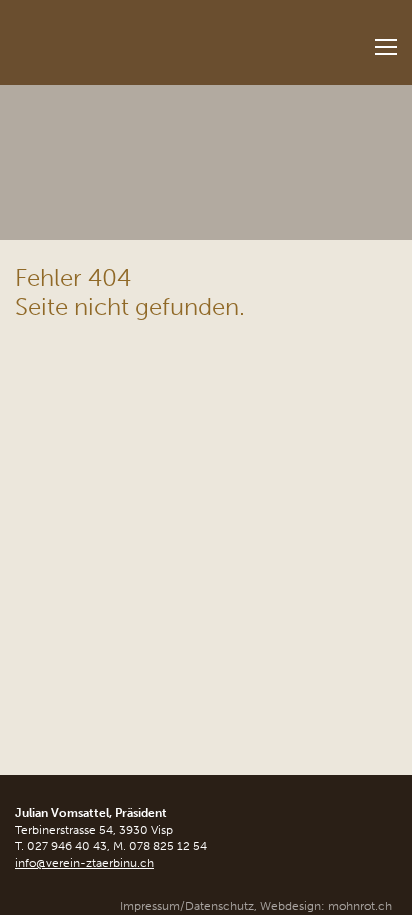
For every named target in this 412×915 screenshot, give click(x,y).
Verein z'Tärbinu (126, 36)
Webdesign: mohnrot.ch (326, 906)
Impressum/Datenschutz (187, 906)
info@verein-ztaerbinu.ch (84, 863)
